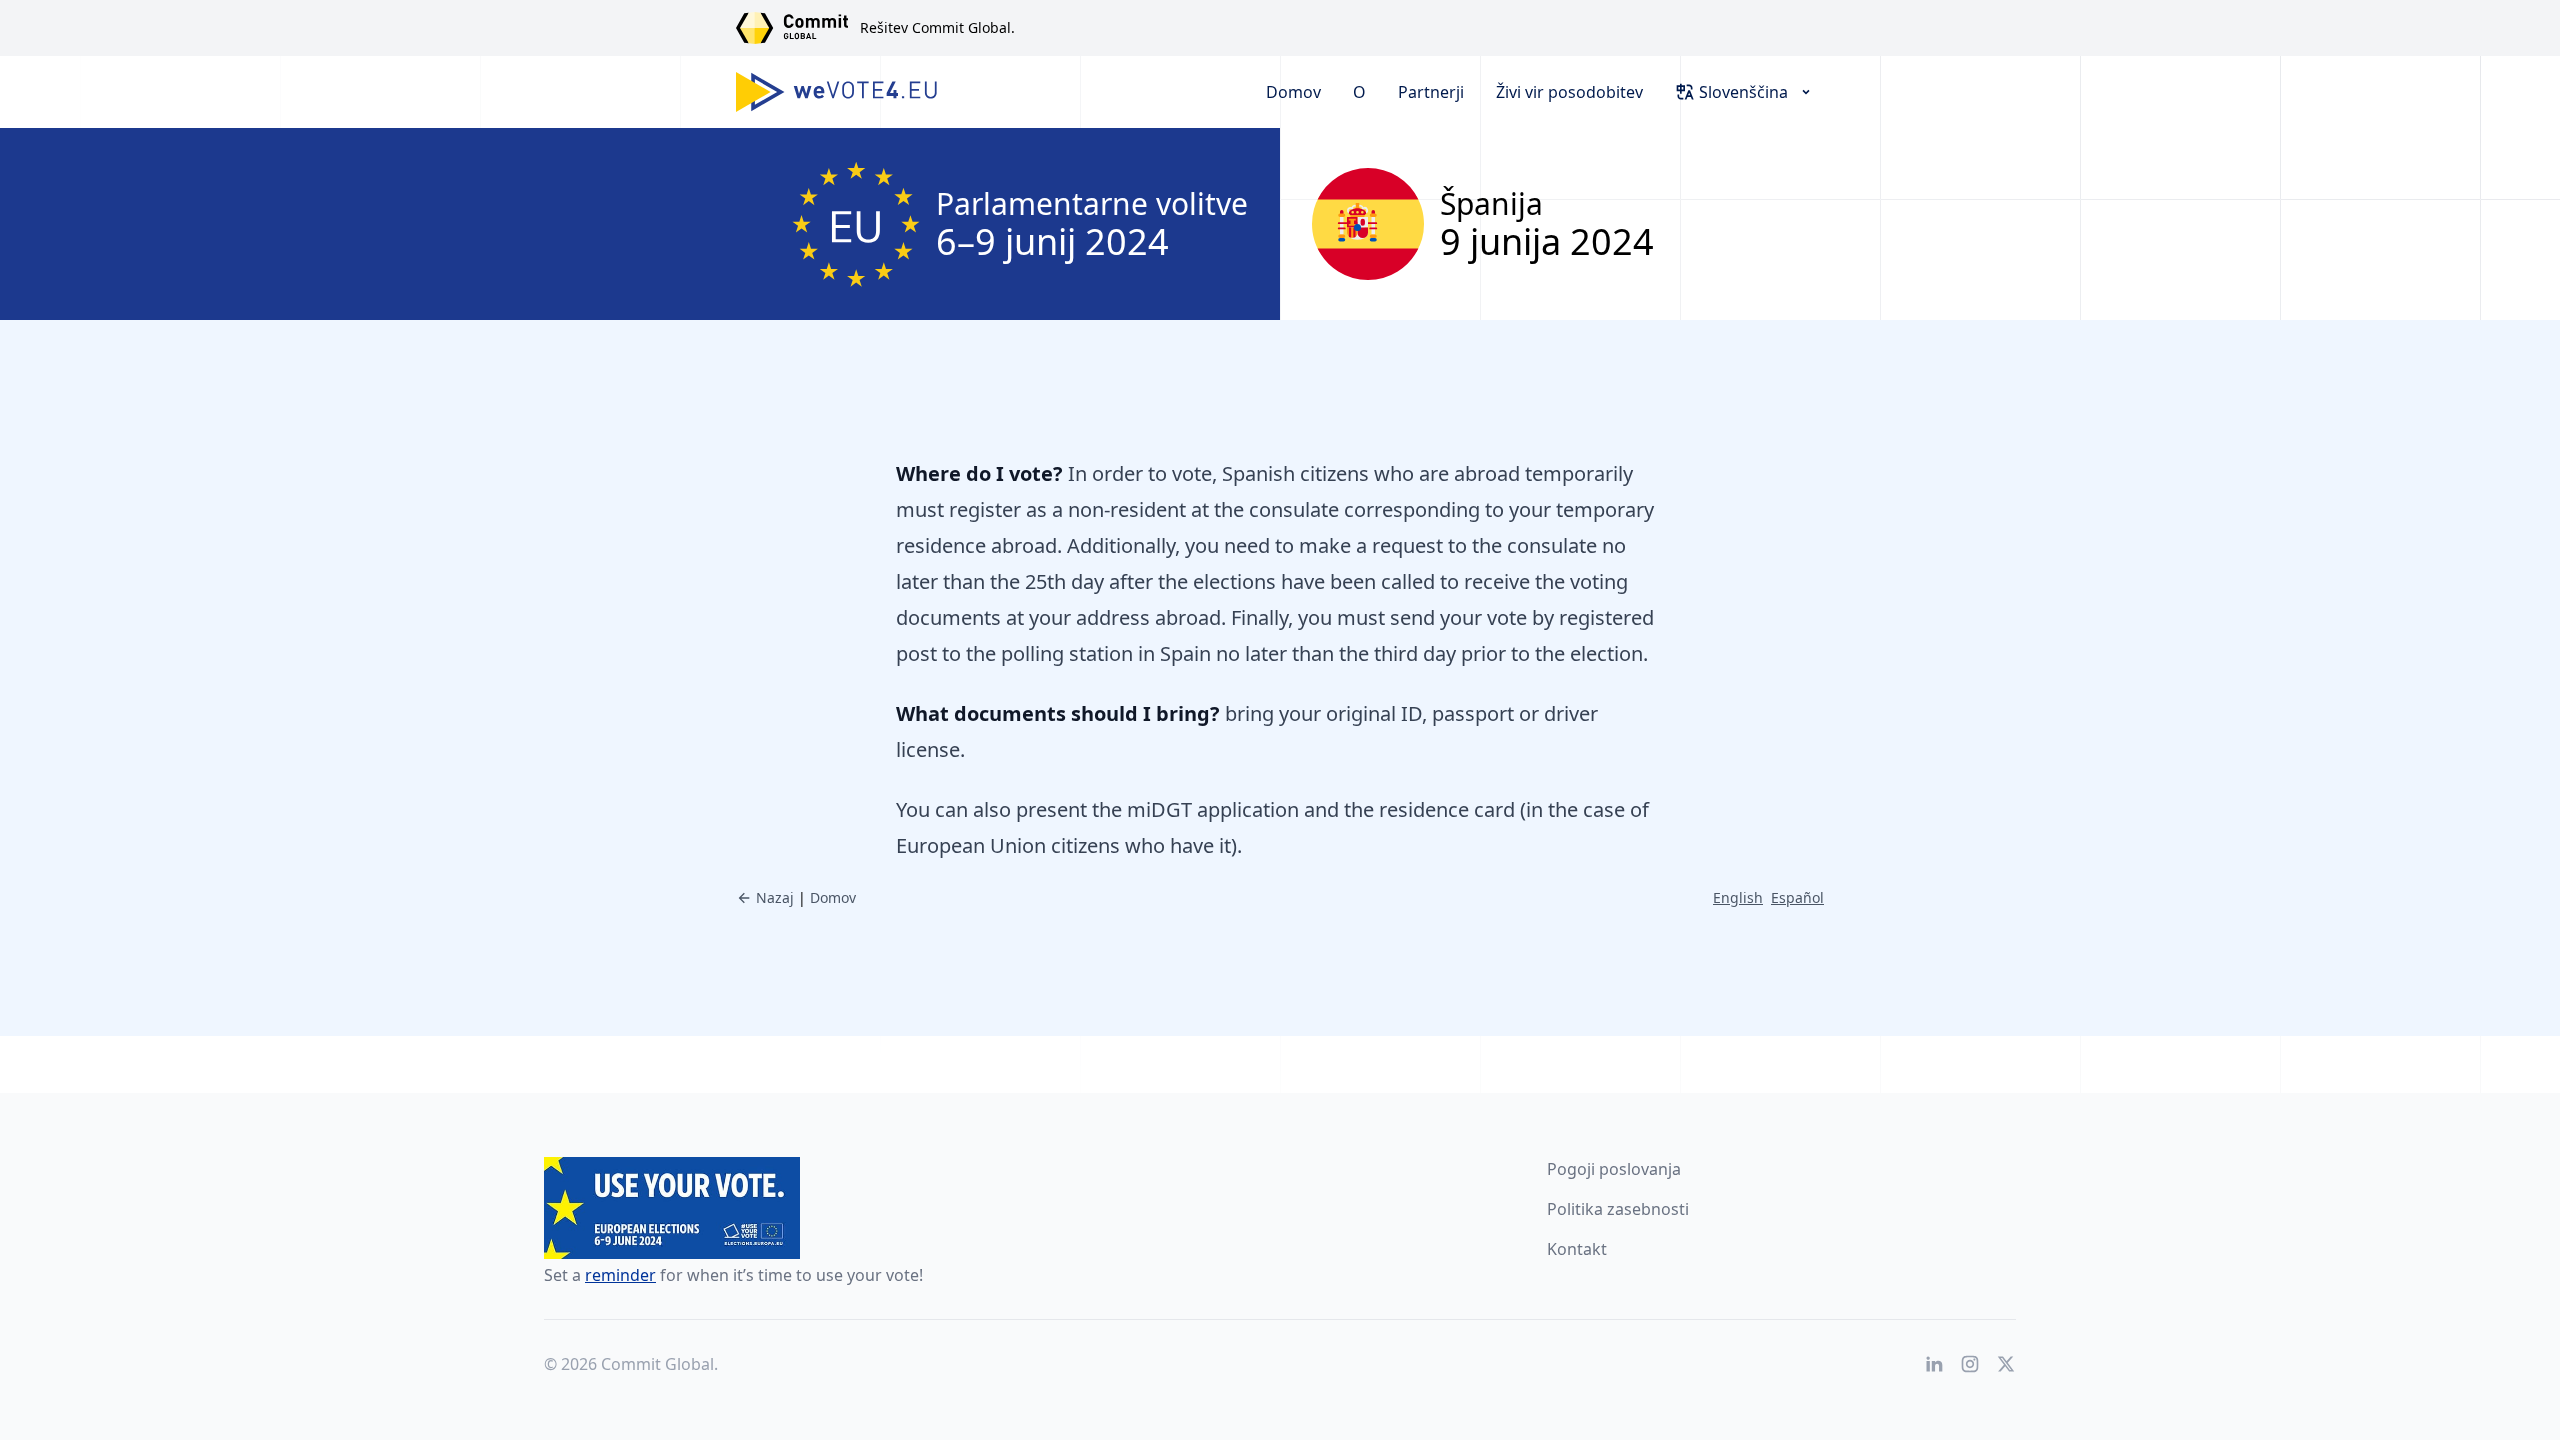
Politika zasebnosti (1618, 1209)
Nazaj (775, 897)
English (1738, 897)
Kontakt (1577, 1249)
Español (1797, 897)
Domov (1293, 92)
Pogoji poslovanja (1614, 1169)
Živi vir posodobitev (1569, 92)
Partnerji (1431, 92)
